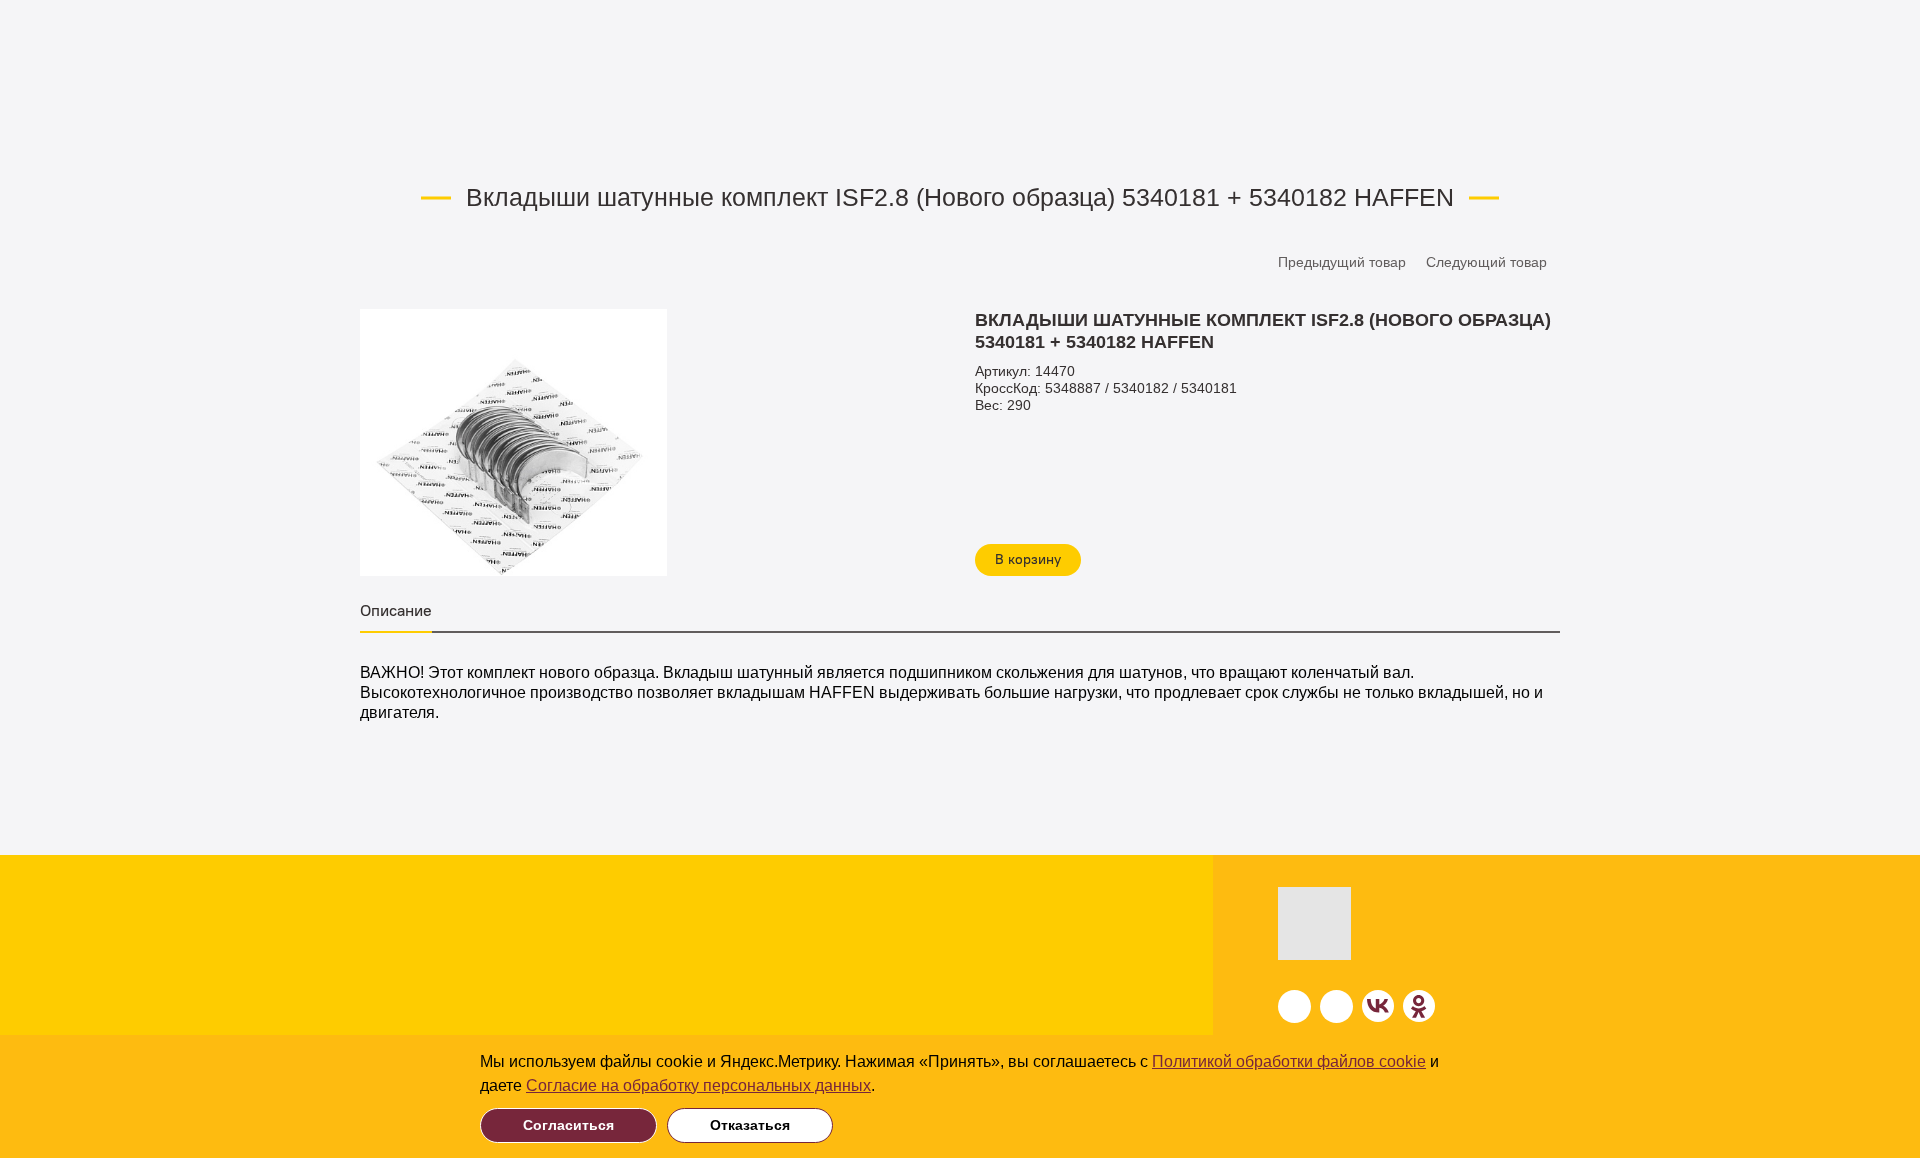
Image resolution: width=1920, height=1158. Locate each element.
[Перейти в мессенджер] (1294, 1006)
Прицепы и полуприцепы (550, 1011)
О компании (1055, 931)
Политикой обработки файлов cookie (1289, 1061)
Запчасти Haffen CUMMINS (760, 141)
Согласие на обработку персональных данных (698, 1085)
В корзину (1028, 559)
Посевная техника (524, 927)
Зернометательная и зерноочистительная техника (565, 969)
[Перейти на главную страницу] (1365, 923)
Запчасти (467, 141)
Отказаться (750, 1125)
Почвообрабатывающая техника (271, 927)
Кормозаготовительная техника (271, 959)
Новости (1041, 969)
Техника (190, 893)
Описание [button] (396, 610)
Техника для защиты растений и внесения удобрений (271, 1021)
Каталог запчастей (585, 141)
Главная (384, 141)
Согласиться (568, 1125)
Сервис (1035, 1008)
